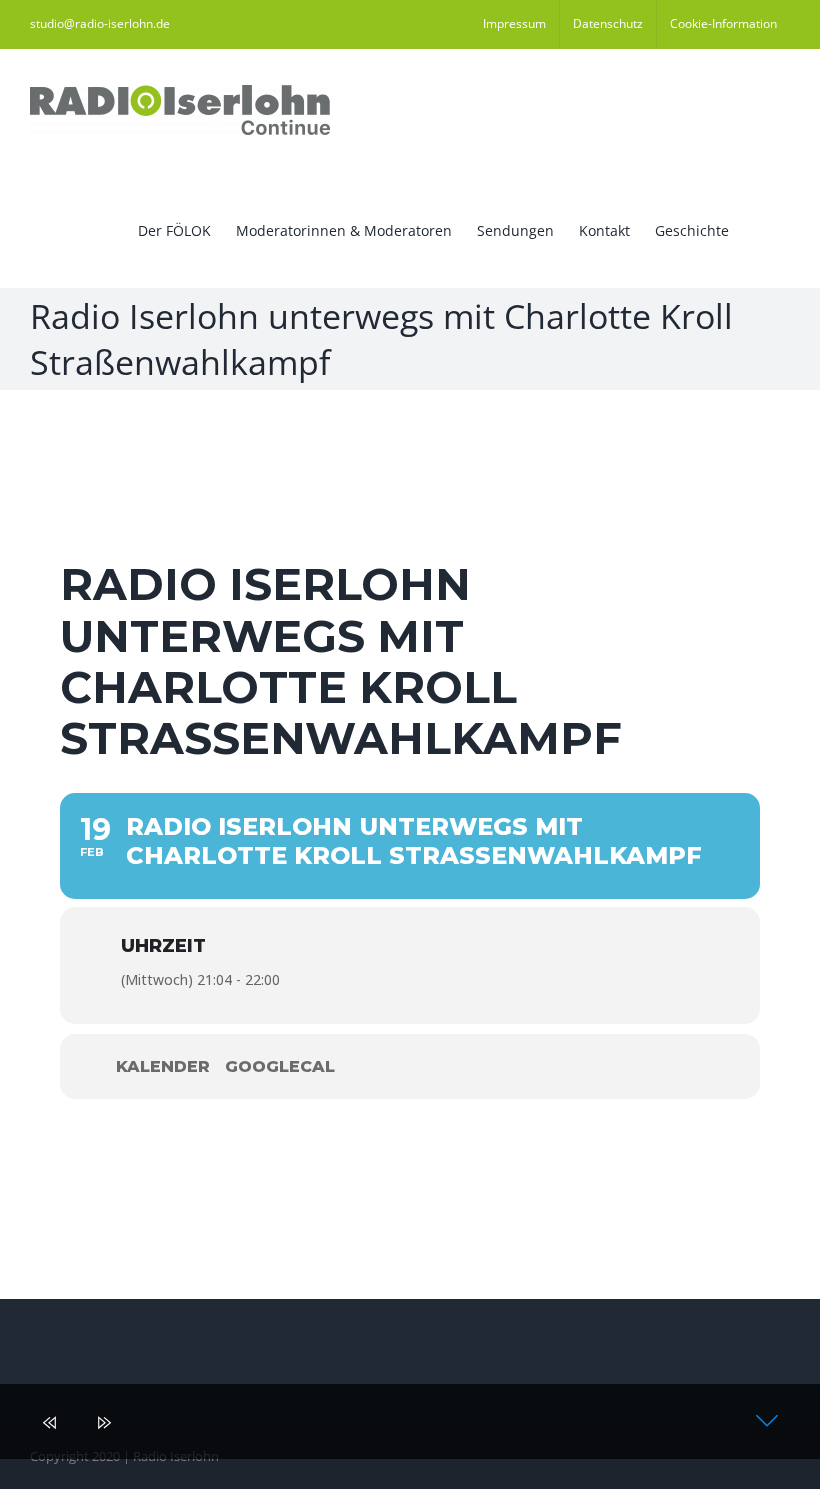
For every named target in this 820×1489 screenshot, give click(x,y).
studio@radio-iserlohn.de (100, 23)
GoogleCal (280, 1066)
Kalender (163, 1066)
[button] (759, 229)
